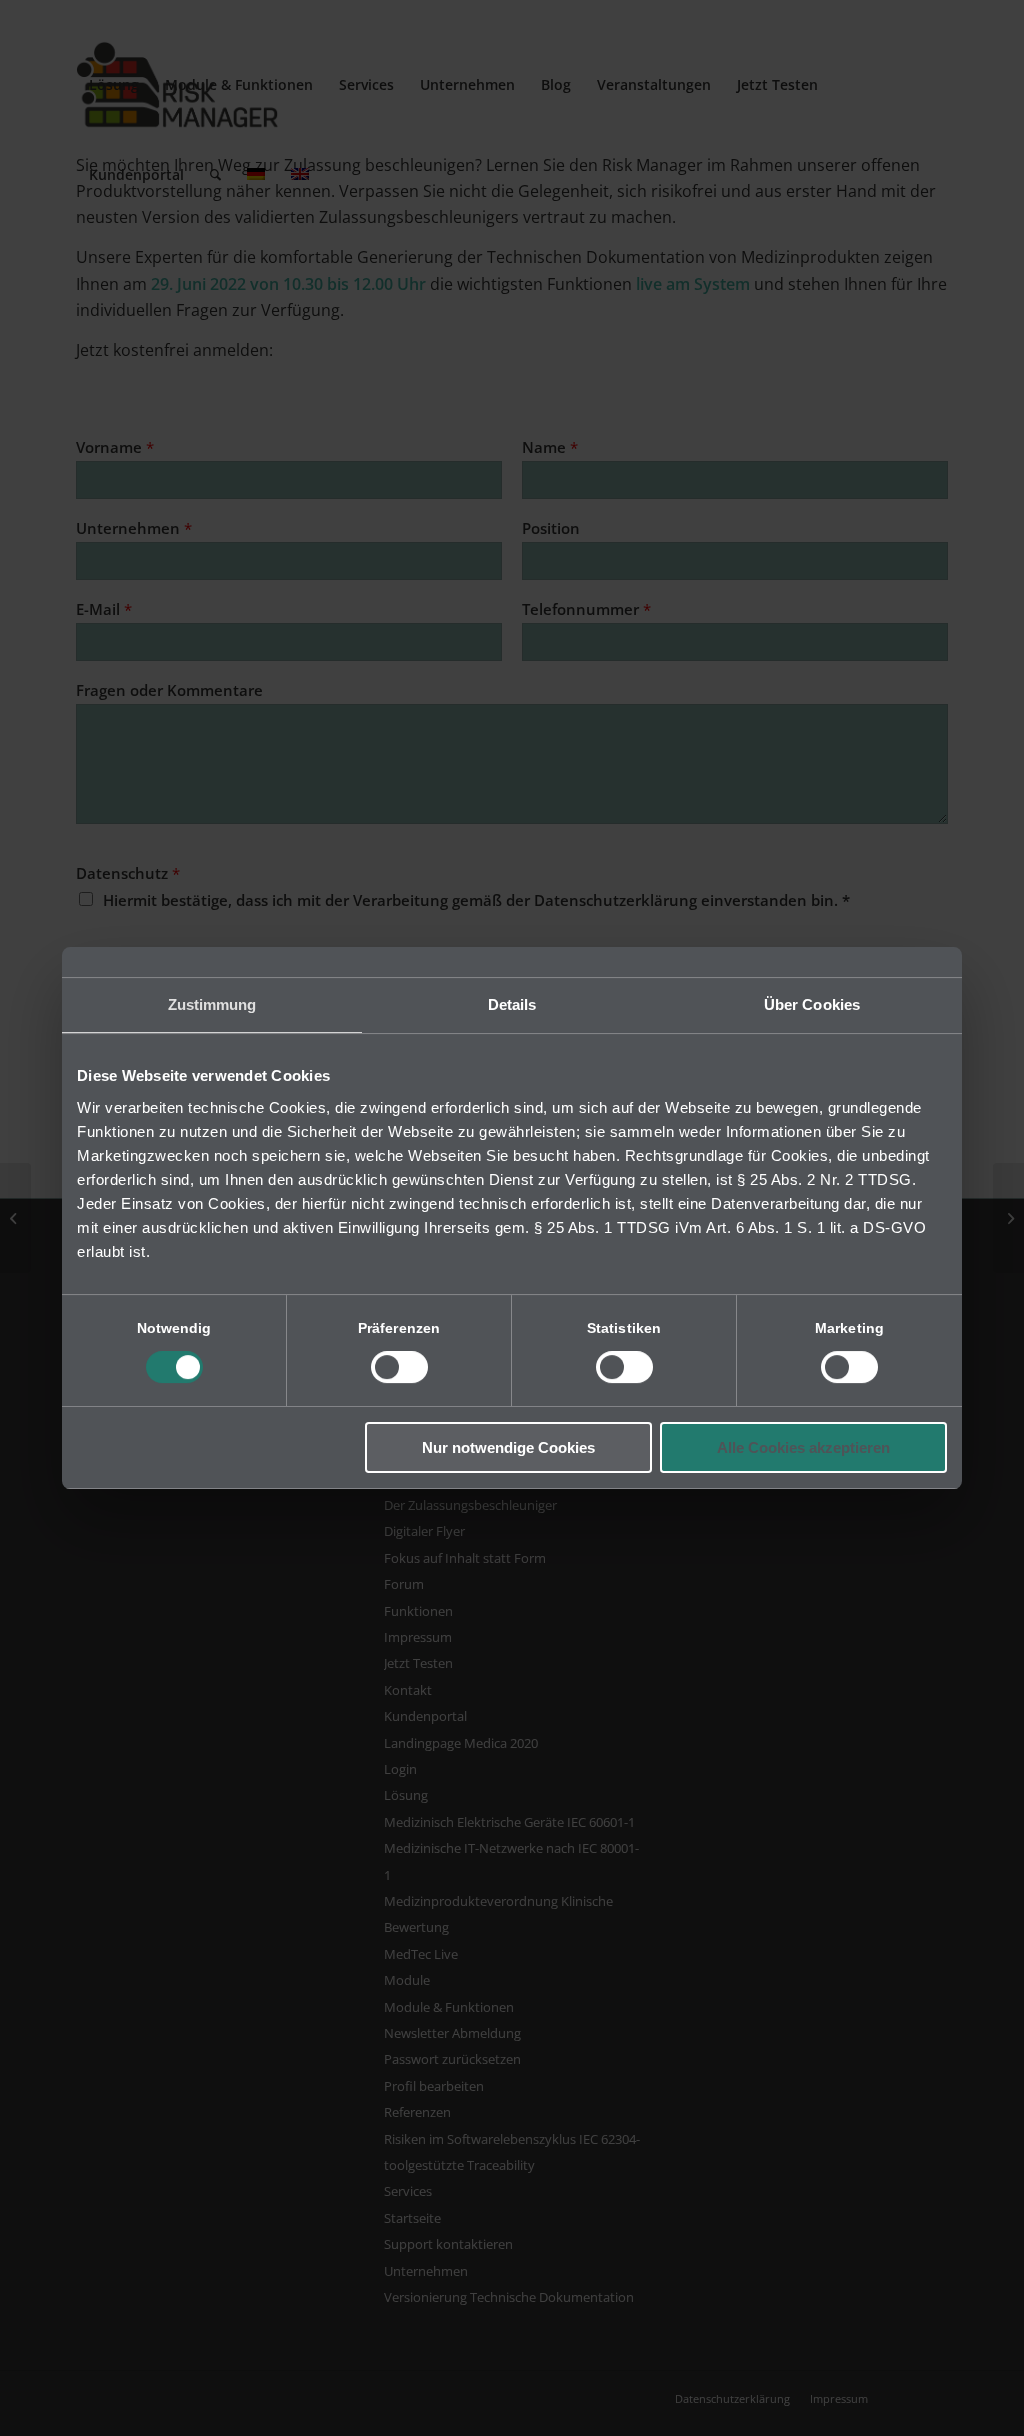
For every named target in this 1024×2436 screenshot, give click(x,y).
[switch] (399, 1367)
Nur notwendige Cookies (508, 1447)
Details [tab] (512, 1004)
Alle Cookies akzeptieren (803, 1447)
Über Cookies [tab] (812, 1004)
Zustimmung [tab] (212, 1004)
